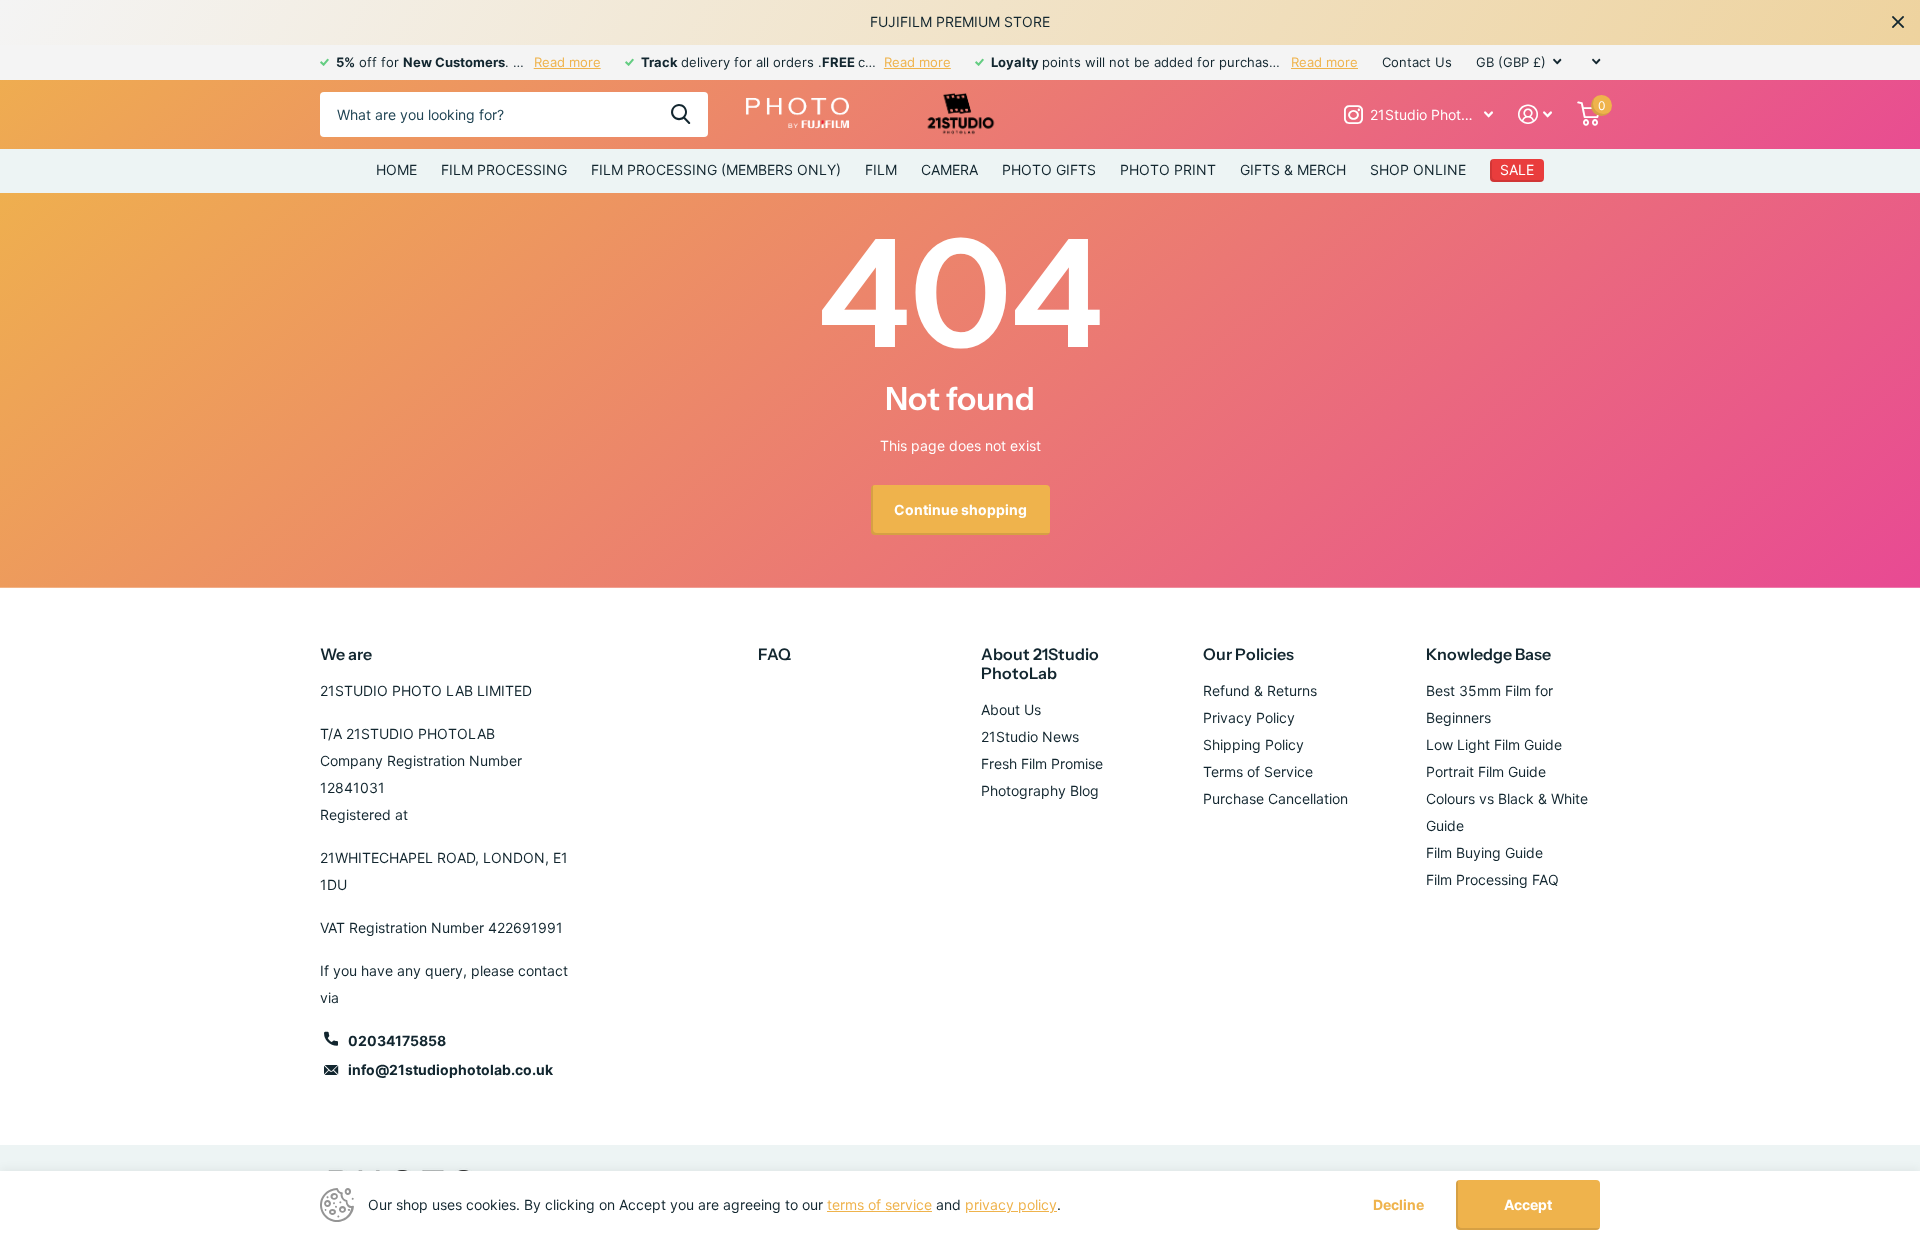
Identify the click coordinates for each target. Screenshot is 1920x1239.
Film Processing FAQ (1492, 879)
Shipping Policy (1253, 744)
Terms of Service (1258, 771)
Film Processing (504, 169)
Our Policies (1248, 654)
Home (396, 169)
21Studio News (1030, 736)
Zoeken (680, 114)
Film (881, 169)
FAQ (774, 654)
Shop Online (1418, 169)
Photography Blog (1040, 790)
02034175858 (397, 1040)
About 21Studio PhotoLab (1040, 663)
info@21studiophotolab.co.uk (450, 1069)
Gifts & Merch (1293, 169)
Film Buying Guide (1484, 852)
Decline (1398, 1205)
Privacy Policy (1249, 717)
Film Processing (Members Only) (716, 169)
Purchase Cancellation (1275, 798)
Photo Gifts (1049, 169)
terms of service (879, 1204)
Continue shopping (960, 509)
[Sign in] (1535, 114)
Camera (949, 169)
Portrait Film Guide (1486, 771)
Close (1898, 22)
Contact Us (1417, 62)
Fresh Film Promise (1042, 763)
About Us (1011, 709)
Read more (567, 62)
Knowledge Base (1488, 654)
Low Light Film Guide (1494, 744)
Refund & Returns (1260, 690)
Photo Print (1168, 169)
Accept (1528, 1204)
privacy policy (1011, 1204)
